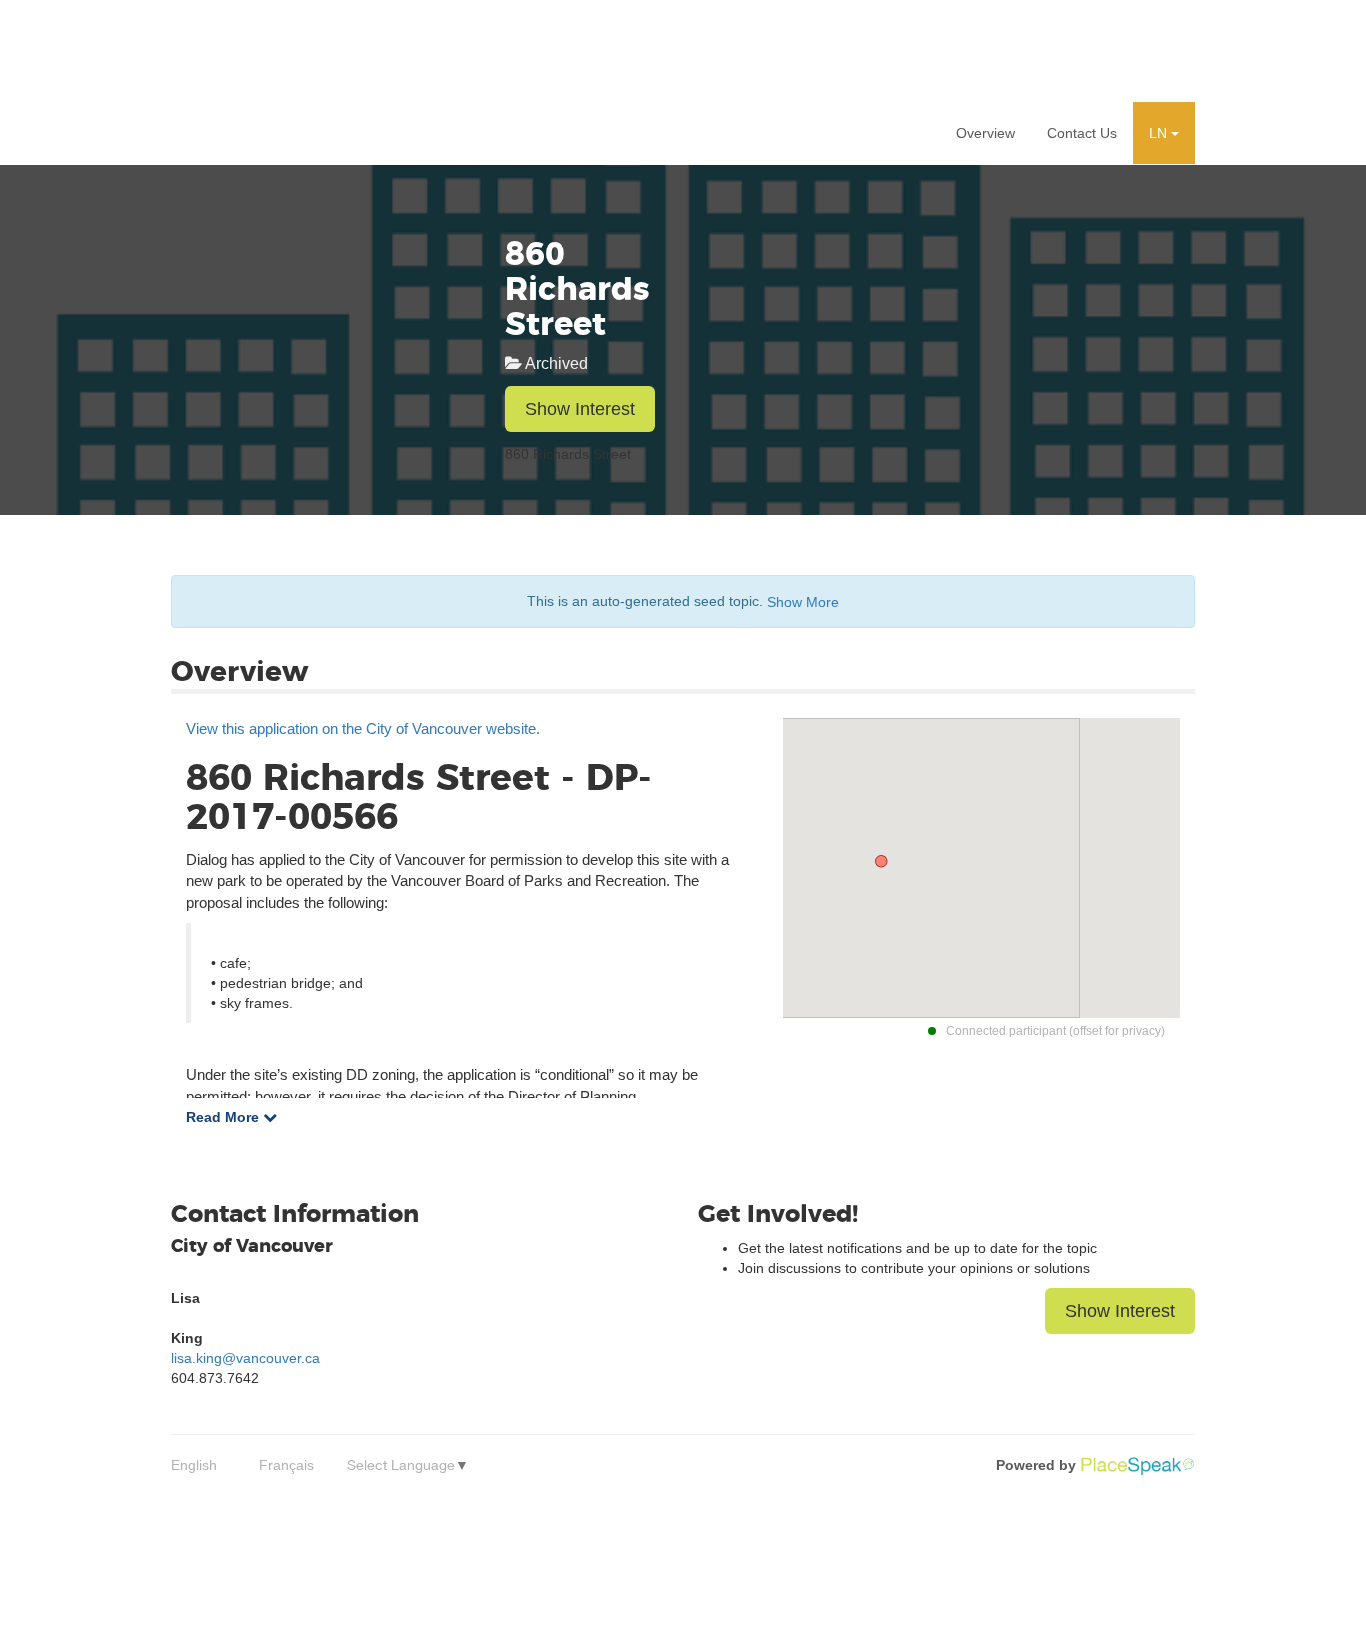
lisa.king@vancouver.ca (245, 1358)
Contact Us (1082, 133)
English (194, 1465)
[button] (1164, 133)
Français (286, 1465)
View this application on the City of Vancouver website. (363, 728)
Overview (985, 133)
